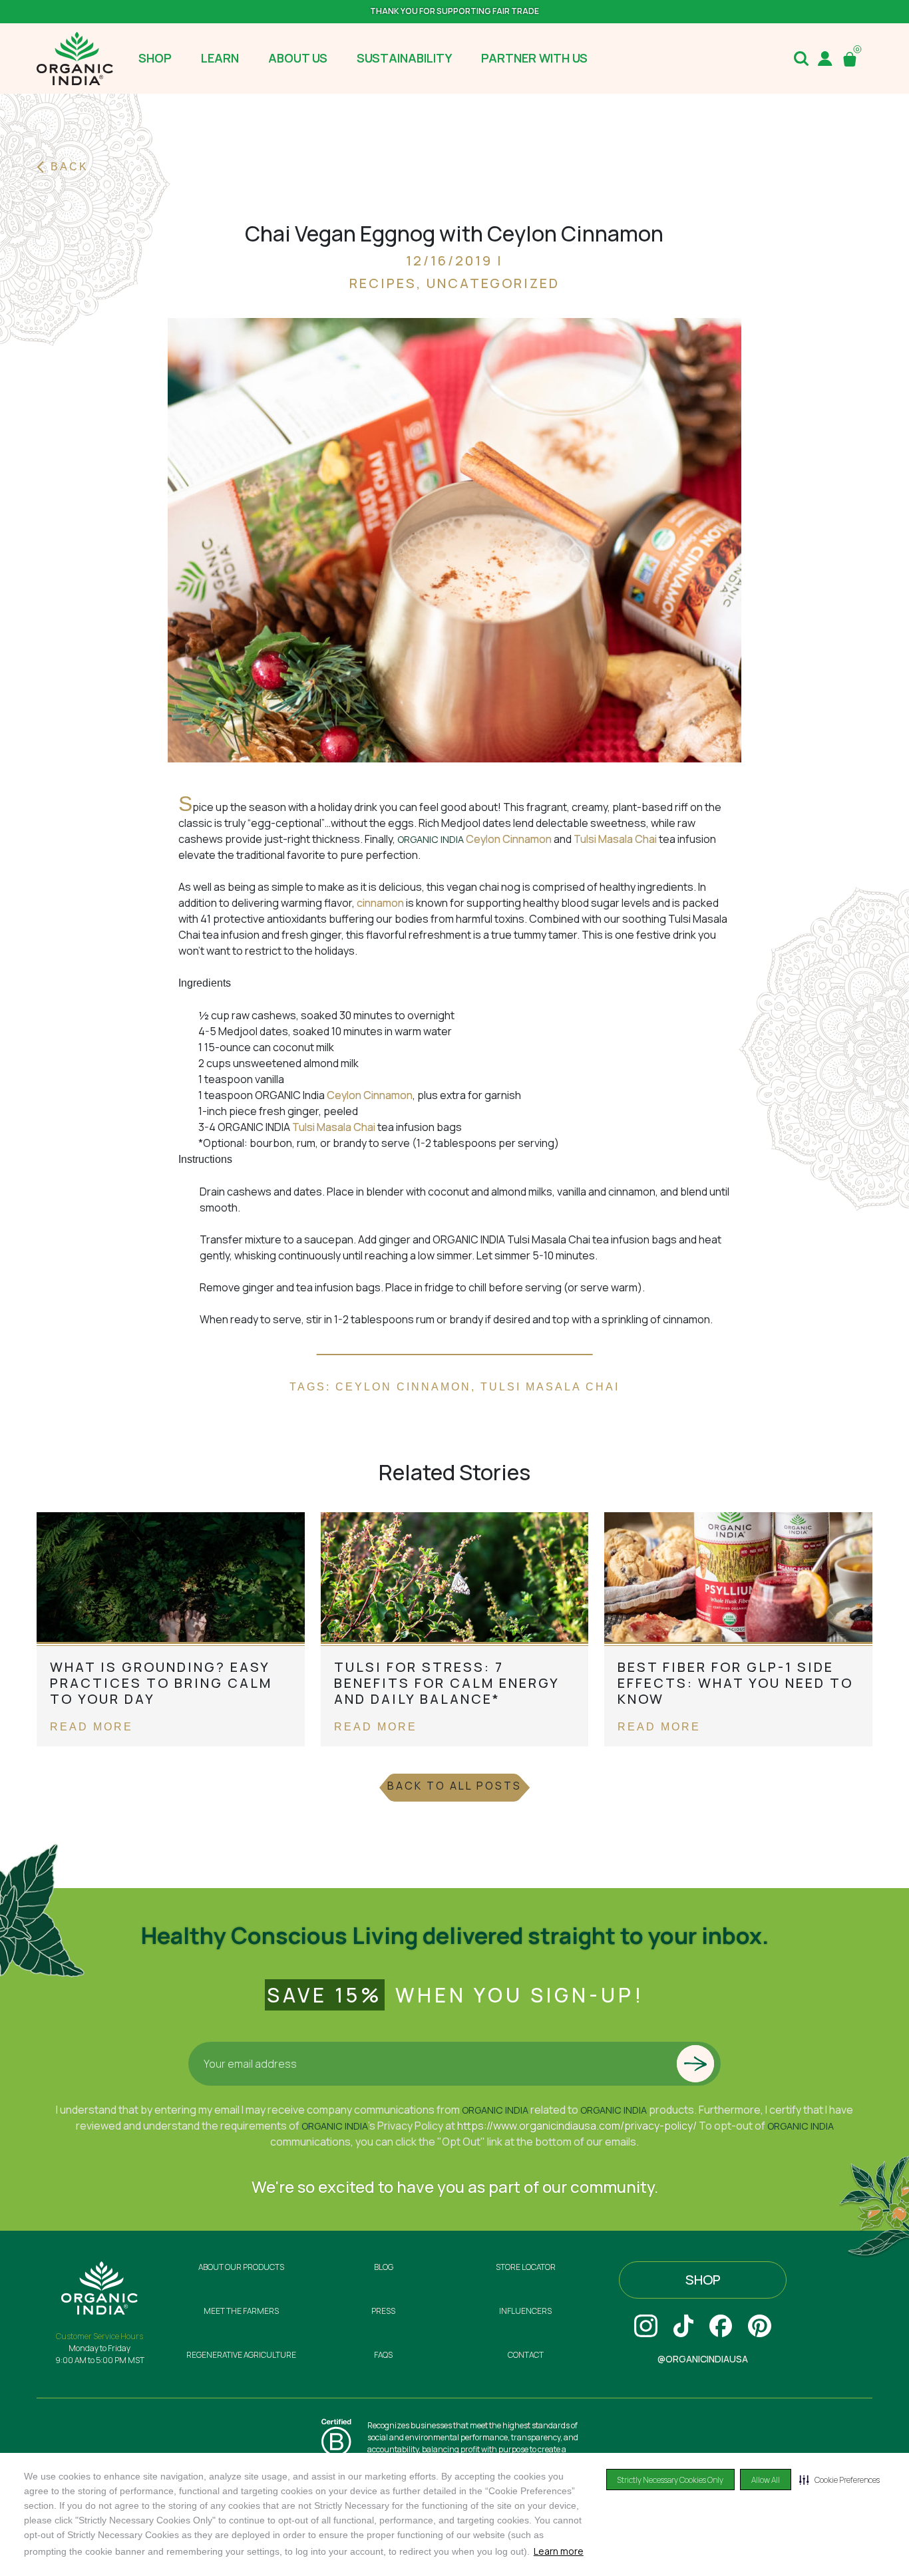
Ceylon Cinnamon (510, 839)
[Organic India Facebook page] (721, 2326)
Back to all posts (454, 1786)
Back (70, 167)
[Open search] (801, 59)
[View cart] (852, 59)
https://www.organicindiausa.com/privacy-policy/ (577, 2126)
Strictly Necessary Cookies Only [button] (670, 2480)
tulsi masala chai (550, 1387)
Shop (703, 2280)
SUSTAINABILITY (404, 58)
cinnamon (380, 903)
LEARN (220, 58)
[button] (839, 2480)
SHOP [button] (155, 58)
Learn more (559, 2551)
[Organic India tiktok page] (683, 2326)
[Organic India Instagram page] (646, 2326)
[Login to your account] (825, 59)
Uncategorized (493, 283)
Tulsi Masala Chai (615, 839)
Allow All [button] (766, 2480)
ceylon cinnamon (403, 1387)
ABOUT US (298, 58)
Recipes (383, 283)
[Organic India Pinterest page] (760, 2326)
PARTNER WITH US (534, 58)
